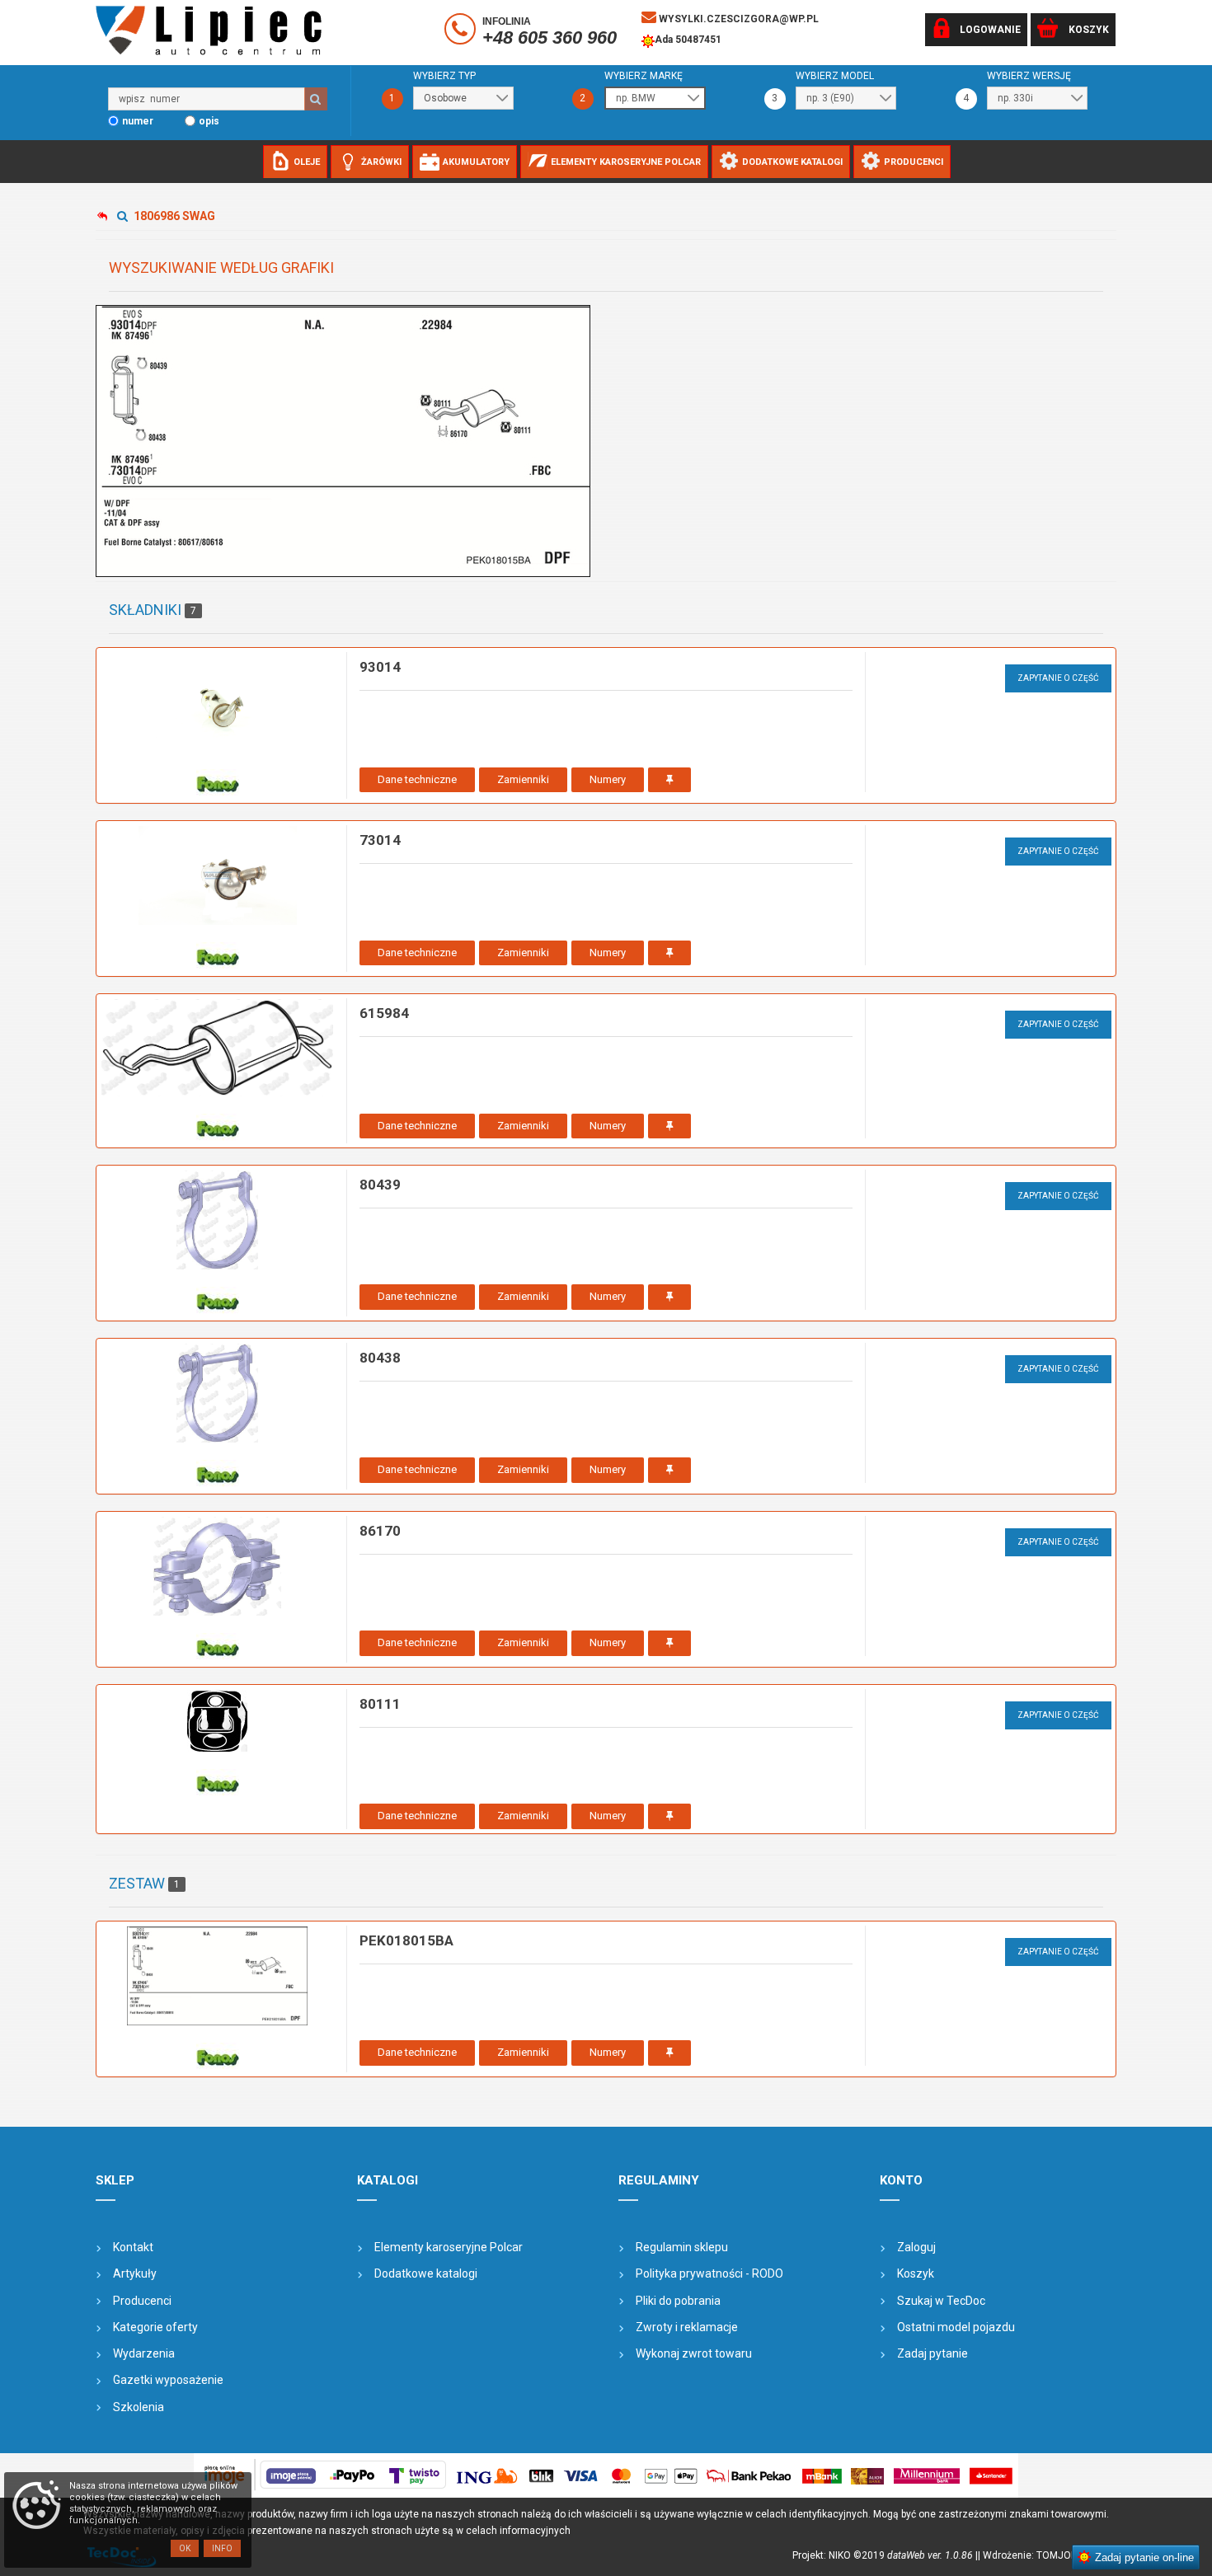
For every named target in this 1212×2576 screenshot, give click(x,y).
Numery (608, 779)
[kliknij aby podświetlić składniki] (343, 441)
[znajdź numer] (316, 99)
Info (222, 2548)
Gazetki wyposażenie (168, 2380)
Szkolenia (139, 2407)
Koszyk (916, 2273)
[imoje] (606, 2475)
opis (209, 121)
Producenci (142, 2301)
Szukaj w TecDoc (941, 2301)
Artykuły (135, 2273)
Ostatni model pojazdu (956, 2327)
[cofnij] (105, 217)
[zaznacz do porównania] (669, 780)
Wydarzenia (144, 2353)
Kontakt (133, 2247)
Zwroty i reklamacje (687, 2327)
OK (185, 2548)
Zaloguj (916, 2247)
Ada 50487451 (688, 40)
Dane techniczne (417, 779)
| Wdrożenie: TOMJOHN (1033, 2555)
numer (138, 121)
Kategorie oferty (155, 2327)
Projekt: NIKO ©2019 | (885, 2555)
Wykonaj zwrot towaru (694, 2353)
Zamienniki (523, 779)
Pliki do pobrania (678, 2301)
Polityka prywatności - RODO (709, 2273)
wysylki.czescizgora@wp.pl (738, 19)
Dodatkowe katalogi (426, 2273)
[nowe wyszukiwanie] (124, 216)
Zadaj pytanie (932, 2353)
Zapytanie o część (1058, 678)
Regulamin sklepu (682, 2247)
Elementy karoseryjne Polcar (449, 2247)
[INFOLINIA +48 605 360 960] (462, 32)
